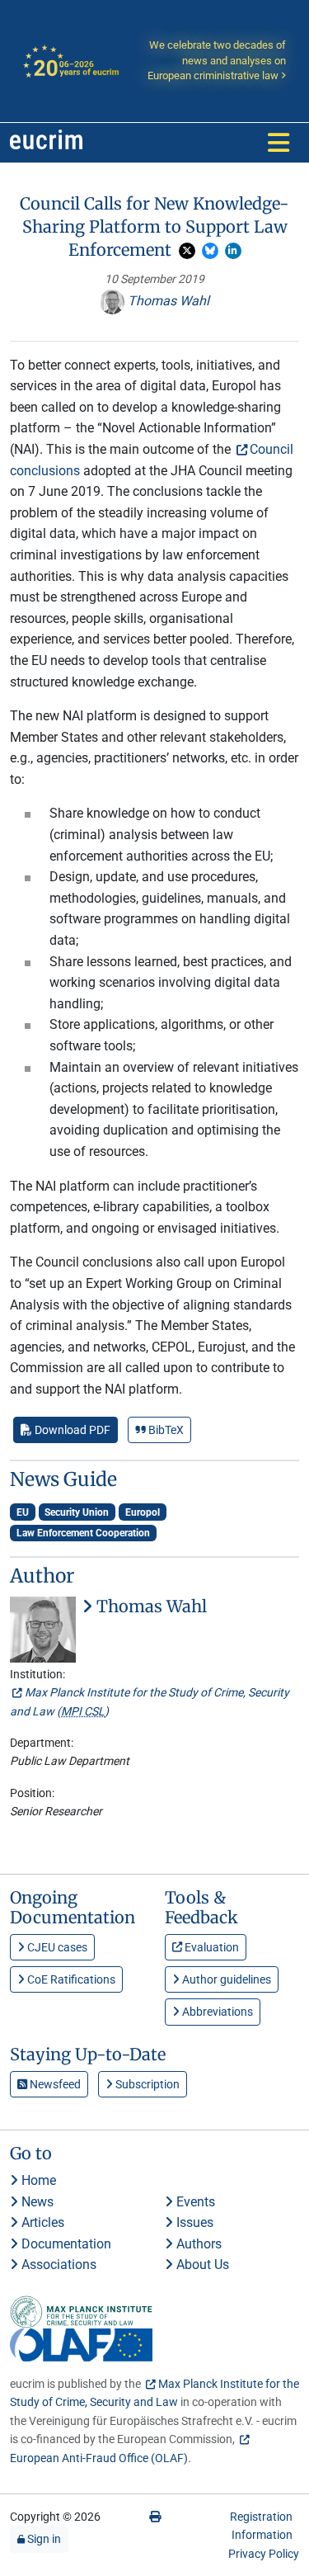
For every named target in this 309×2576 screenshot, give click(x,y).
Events (194, 2202)
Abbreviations (216, 2012)
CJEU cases (56, 1947)
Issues (193, 2222)
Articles (41, 2222)
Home (37, 2180)
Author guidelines (225, 1979)
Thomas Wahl (167, 301)
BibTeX (165, 1430)
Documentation (65, 2244)
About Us (201, 2265)
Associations (57, 2265)
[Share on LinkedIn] (233, 251)
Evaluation (211, 1947)
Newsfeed (54, 2084)
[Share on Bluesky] (210, 251)
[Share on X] (187, 251)
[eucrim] (46, 143)
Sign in (43, 2539)
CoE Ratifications (70, 1979)
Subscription (146, 2084)
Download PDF (71, 1430)
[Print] (155, 2517)
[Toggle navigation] (279, 143)
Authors (197, 2244)
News (36, 2202)
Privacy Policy (264, 2554)
